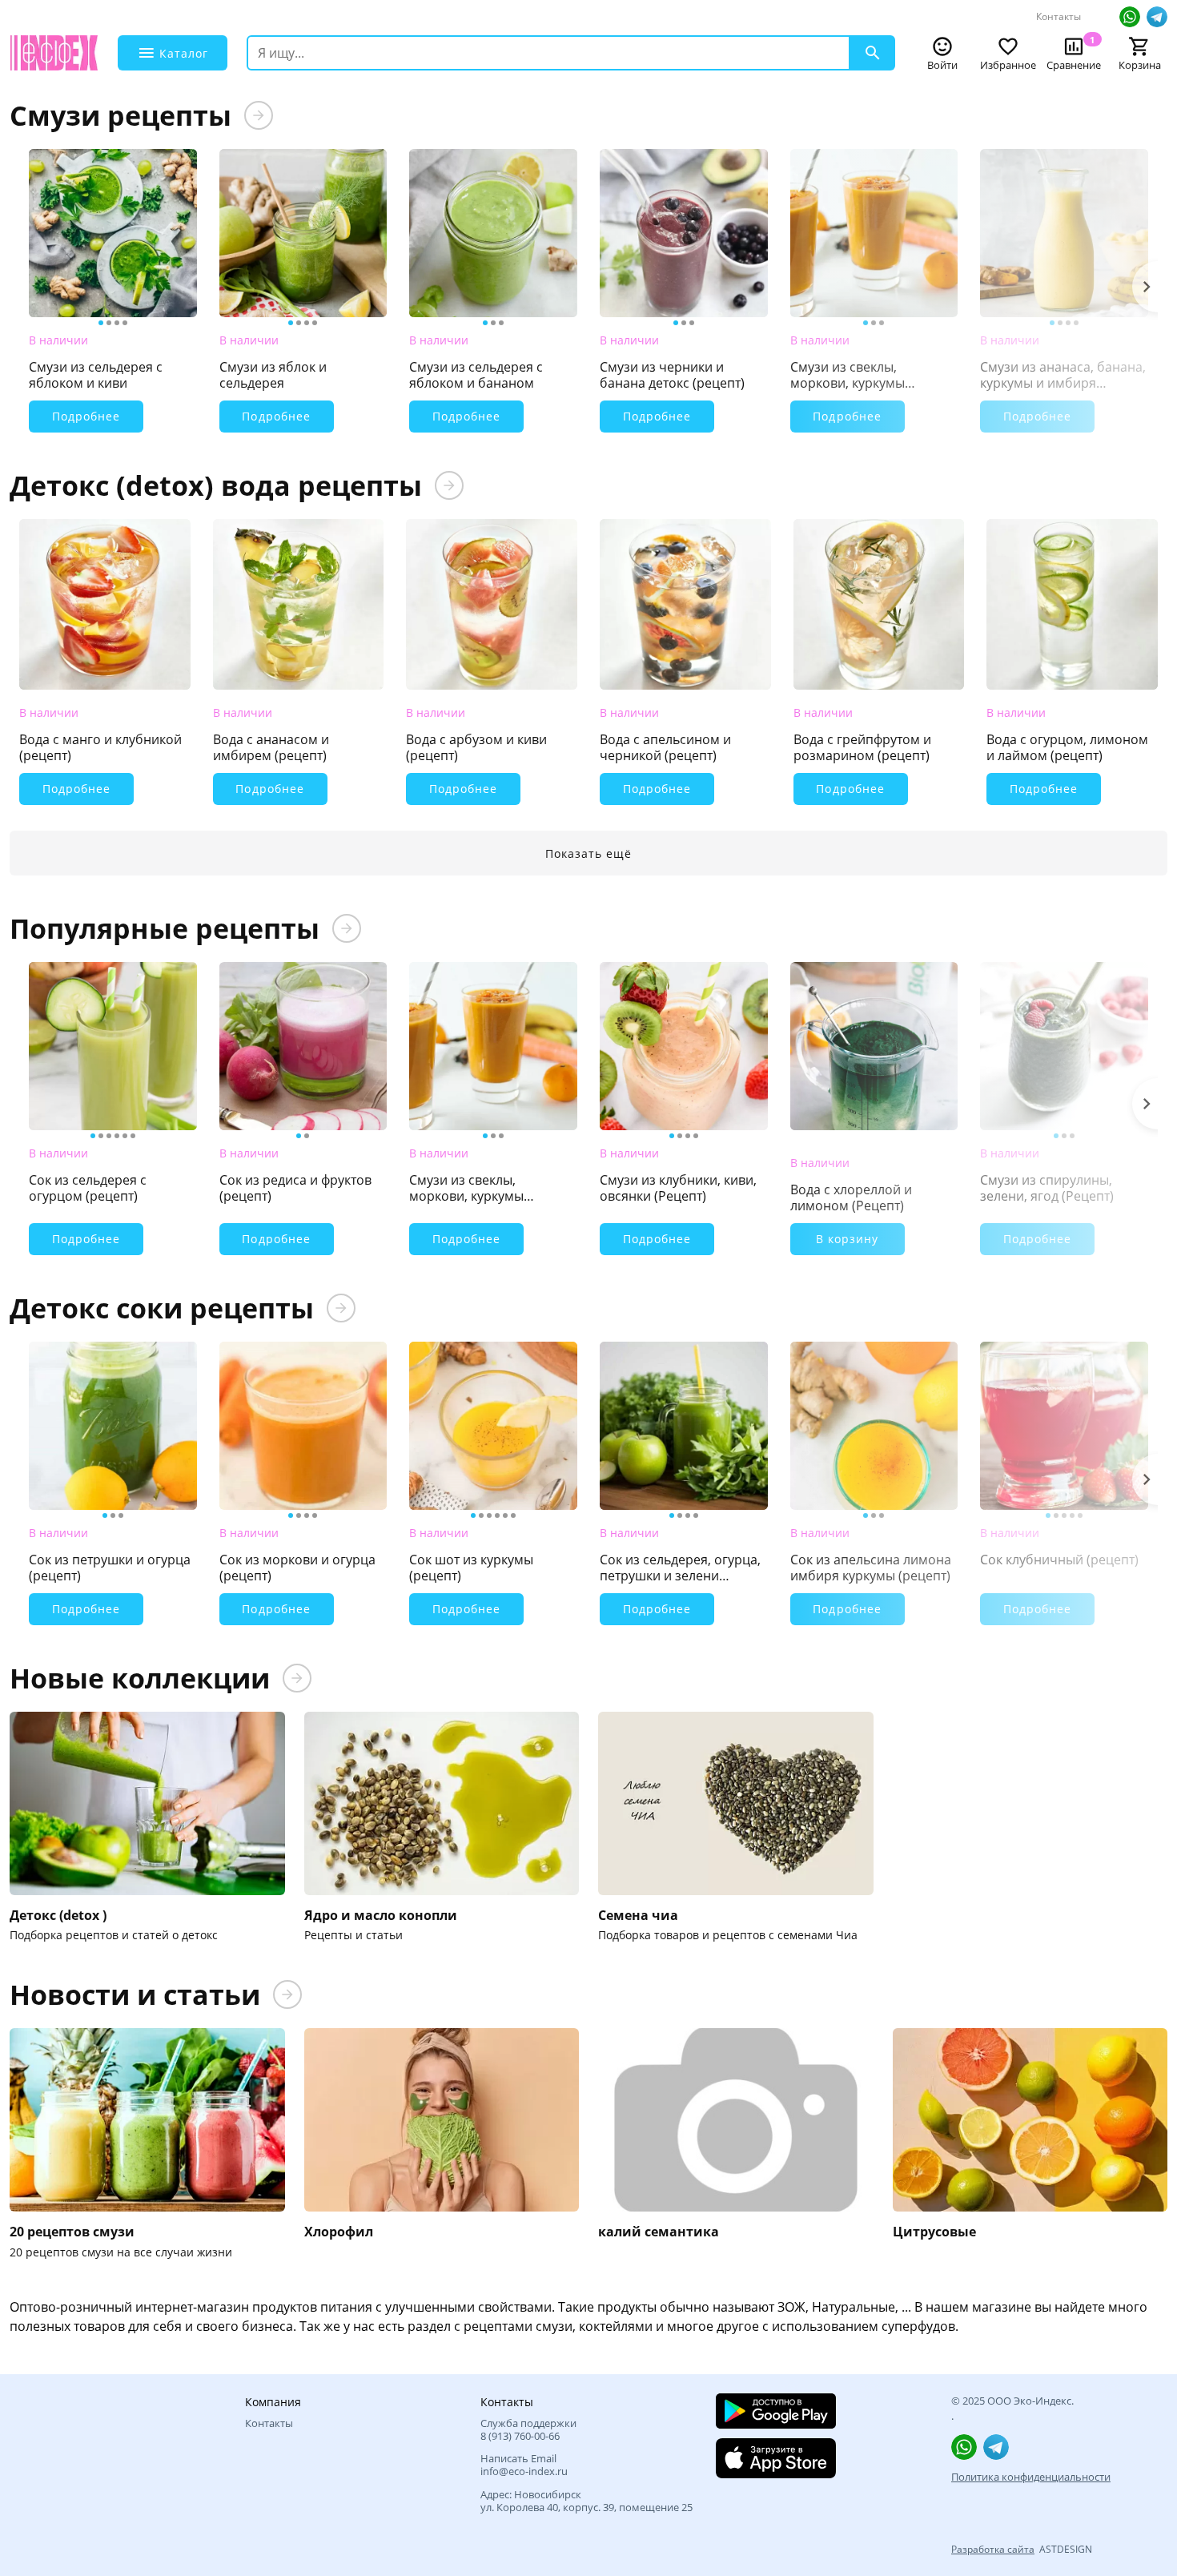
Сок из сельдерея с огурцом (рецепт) (88, 1188)
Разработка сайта (993, 2549)
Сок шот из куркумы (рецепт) (471, 1568)
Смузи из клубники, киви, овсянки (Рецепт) (678, 1188)
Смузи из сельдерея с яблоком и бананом (476, 375)
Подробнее (86, 416)
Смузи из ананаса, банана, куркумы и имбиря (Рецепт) (1063, 375)
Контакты (1058, 16)
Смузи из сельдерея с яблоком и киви (96, 375)
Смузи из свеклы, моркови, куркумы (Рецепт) (848, 375)
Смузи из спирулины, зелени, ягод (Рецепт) (1047, 1188)
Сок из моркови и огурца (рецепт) (297, 1568)
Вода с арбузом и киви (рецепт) (476, 747)
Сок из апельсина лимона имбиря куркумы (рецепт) (871, 1568)
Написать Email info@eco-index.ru (524, 2465)
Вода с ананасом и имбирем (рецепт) (271, 747)
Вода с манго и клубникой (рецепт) (100, 747)
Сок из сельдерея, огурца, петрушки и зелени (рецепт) (680, 1568)
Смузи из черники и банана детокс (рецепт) (672, 375)
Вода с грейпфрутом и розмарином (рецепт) (862, 747)
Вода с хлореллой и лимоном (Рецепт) (851, 1197)
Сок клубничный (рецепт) (1059, 1560)
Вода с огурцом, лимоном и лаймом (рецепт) (1067, 747)
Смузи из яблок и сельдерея (273, 375)
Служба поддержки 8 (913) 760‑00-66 (528, 2430)
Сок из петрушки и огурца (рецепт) (110, 1568)
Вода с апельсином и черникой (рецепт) (665, 747)
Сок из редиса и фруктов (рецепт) (295, 1188)
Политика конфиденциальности (1031, 2477)
